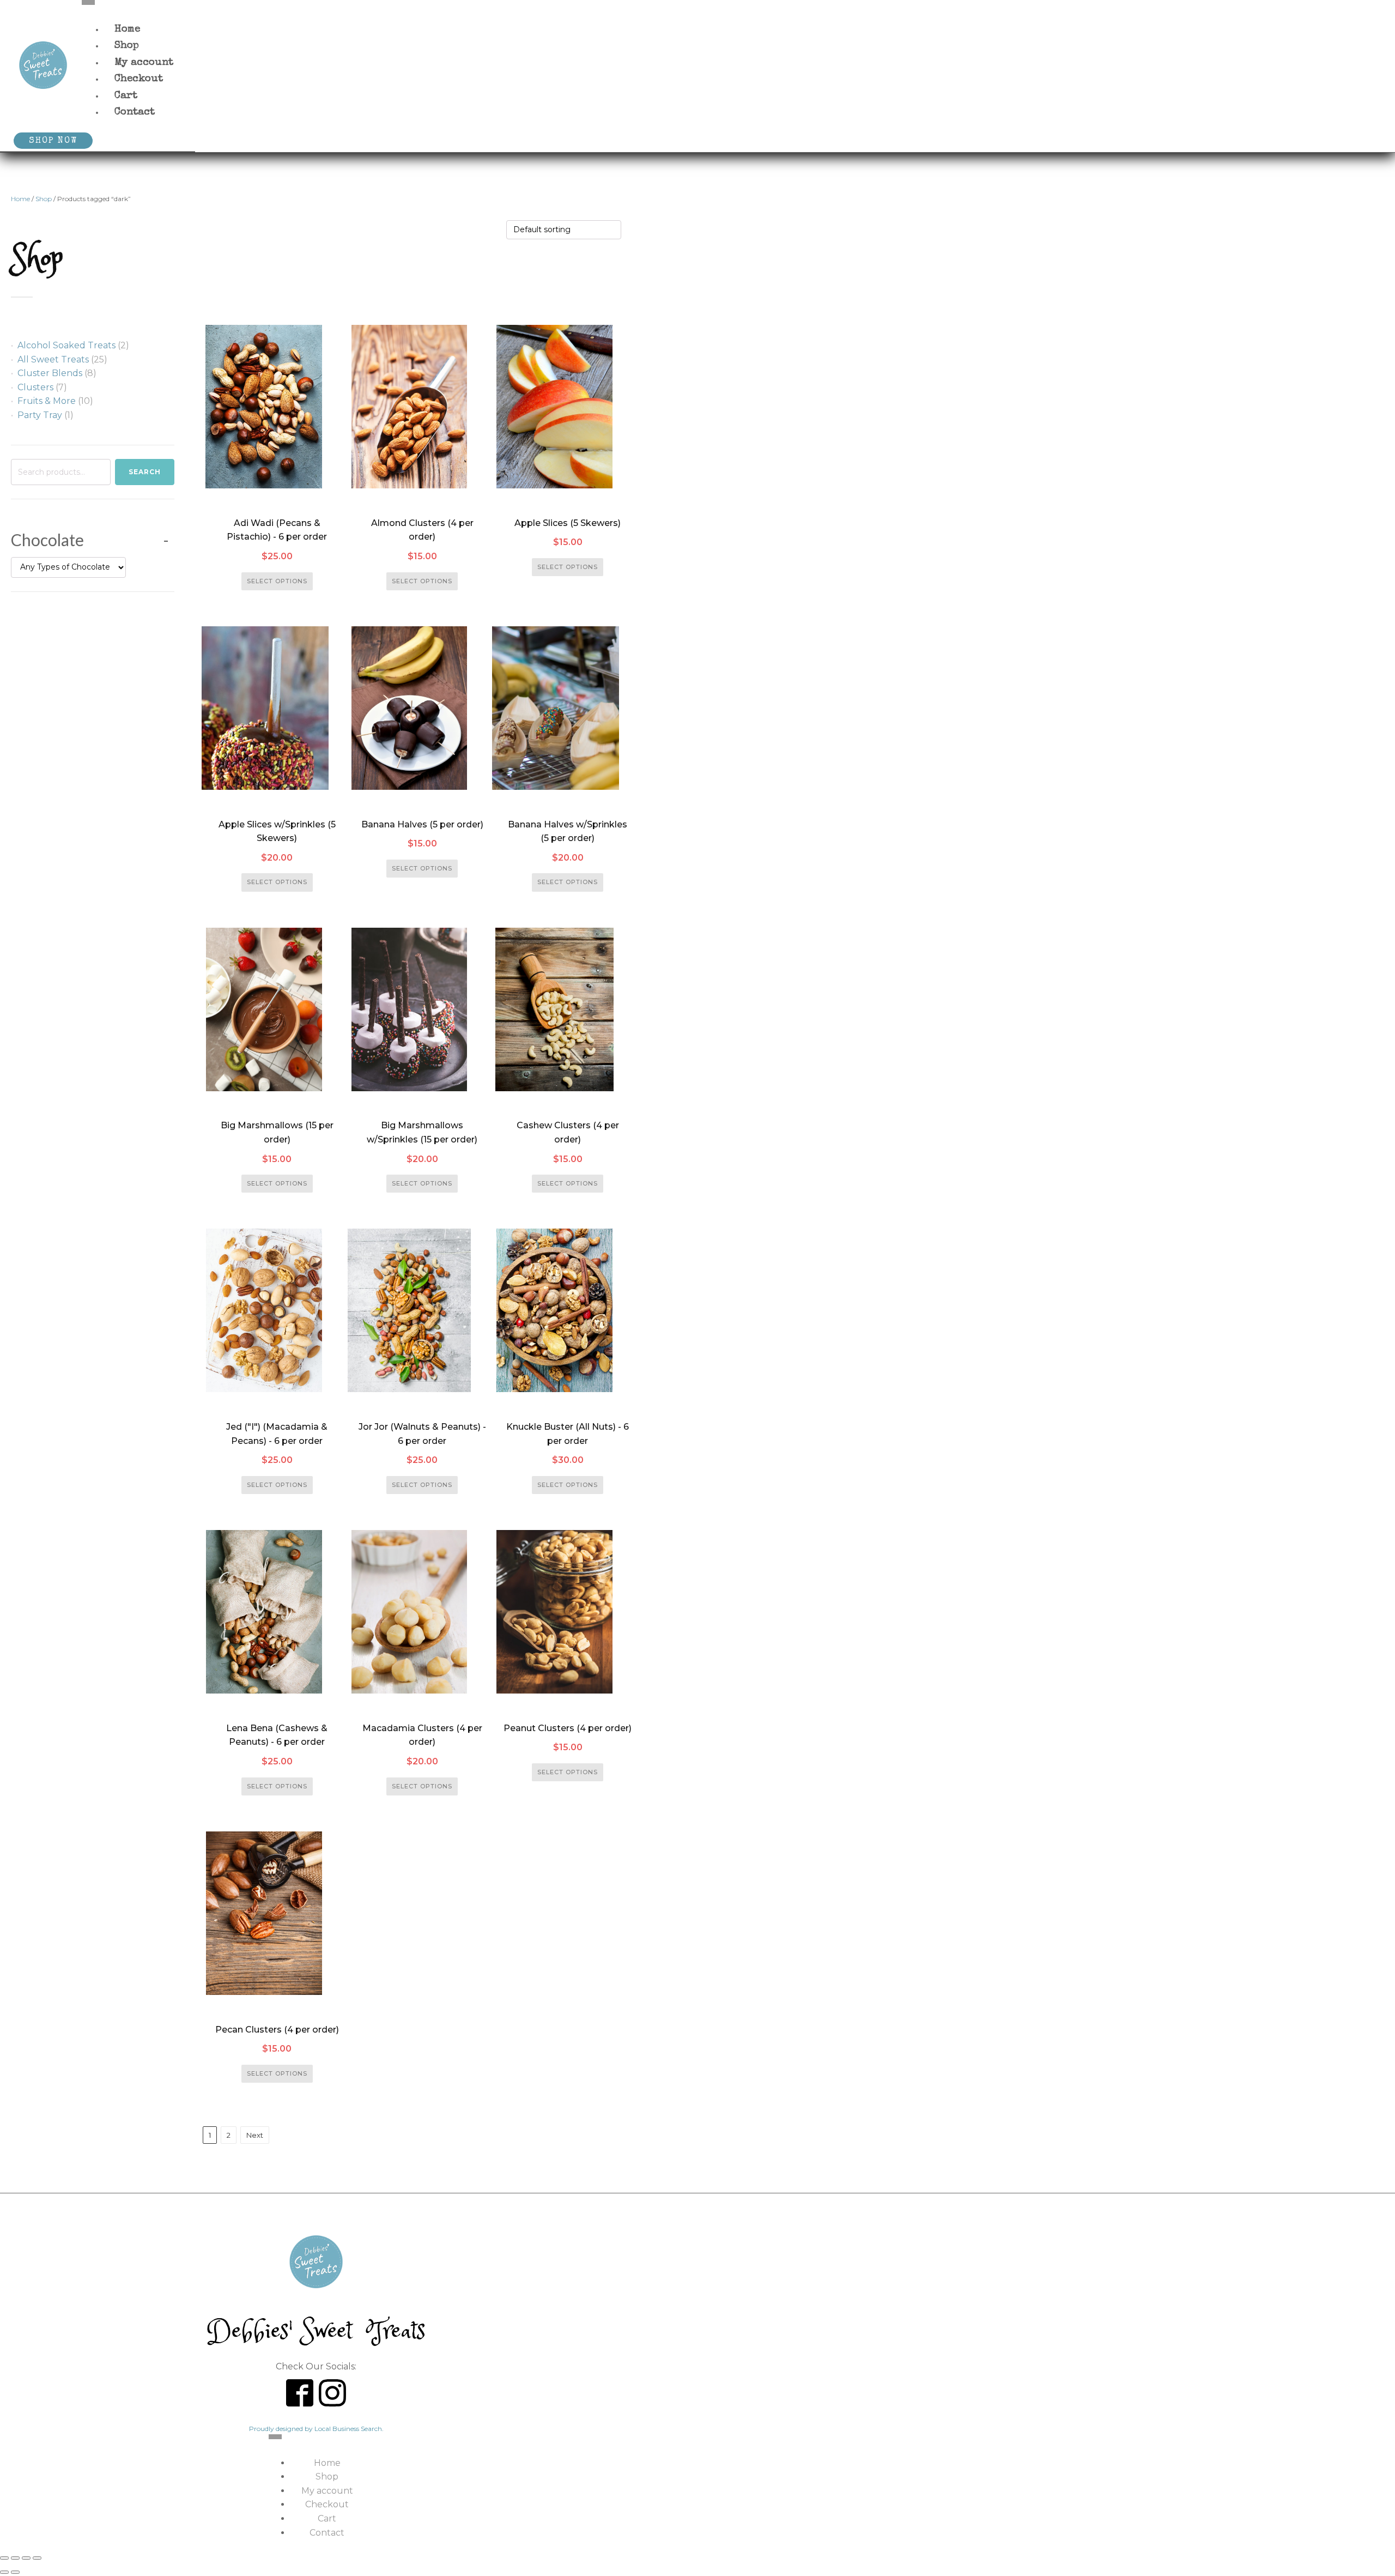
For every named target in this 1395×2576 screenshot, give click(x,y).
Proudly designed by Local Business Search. (316, 2429)
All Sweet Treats (53, 359)
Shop (44, 199)
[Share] (26, 2558)
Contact (135, 113)
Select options (277, 581)
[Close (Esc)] (37, 2558)
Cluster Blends (50, 373)
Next (255, 2135)
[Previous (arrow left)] (4, 2572)
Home (20, 199)
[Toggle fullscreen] (15, 2558)
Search (145, 472)
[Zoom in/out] (4, 2558)
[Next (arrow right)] (15, 2572)
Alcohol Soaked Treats (66, 345)
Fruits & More (47, 401)
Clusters (35, 387)
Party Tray (40, 415)
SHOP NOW (53, 141)
